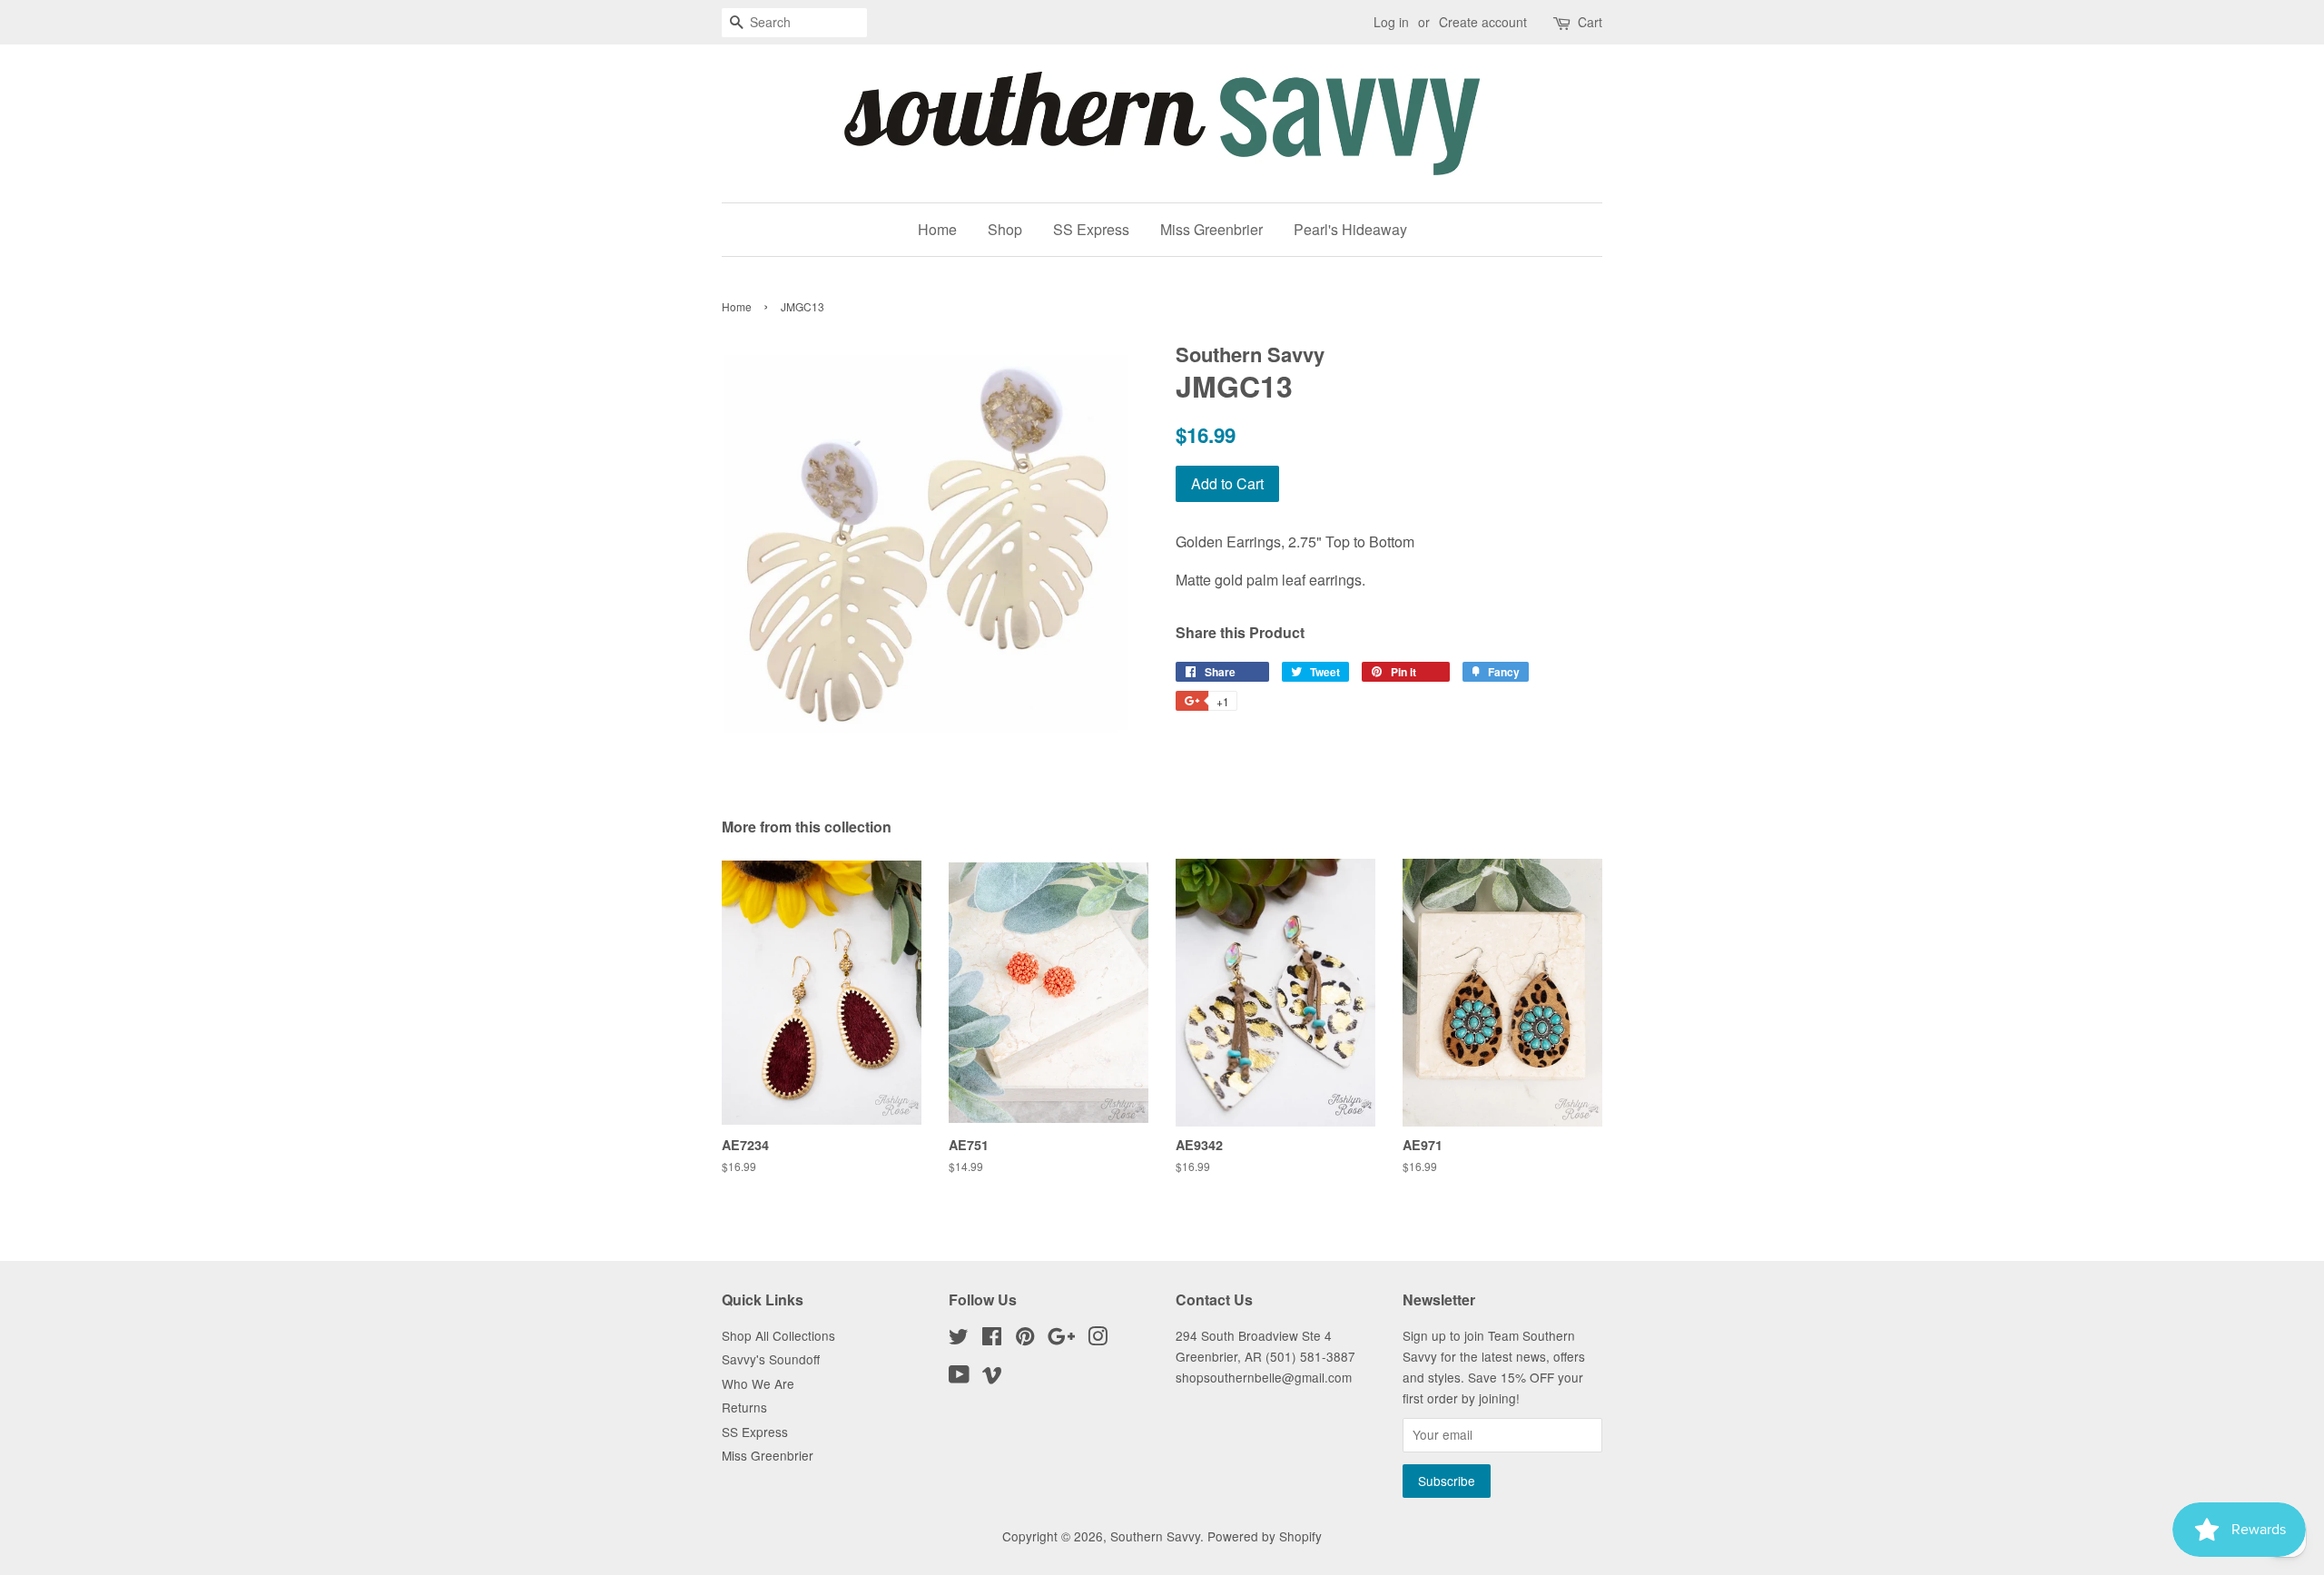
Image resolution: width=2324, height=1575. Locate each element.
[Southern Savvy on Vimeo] (992, 1377)
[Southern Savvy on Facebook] (992, 1339)
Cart (1590, 22)
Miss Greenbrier (1211, 229)
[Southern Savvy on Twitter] (959, 1339)
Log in (1391, 22)
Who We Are (758, 1383)
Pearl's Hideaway (1350, 229)
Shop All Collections (778, 1335)
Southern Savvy (1155, 1536)
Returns (744, 1407)
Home (937, 229)
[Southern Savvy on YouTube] (959, 1377)
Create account (1483, 22)
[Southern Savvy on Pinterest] (1025, 1339)
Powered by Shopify (1265, 1536)
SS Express (1091, 229)
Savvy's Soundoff (771, 1359)
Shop (1005, 229)
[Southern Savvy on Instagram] (1098, 1339)
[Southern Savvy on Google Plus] (1061, 1339)
